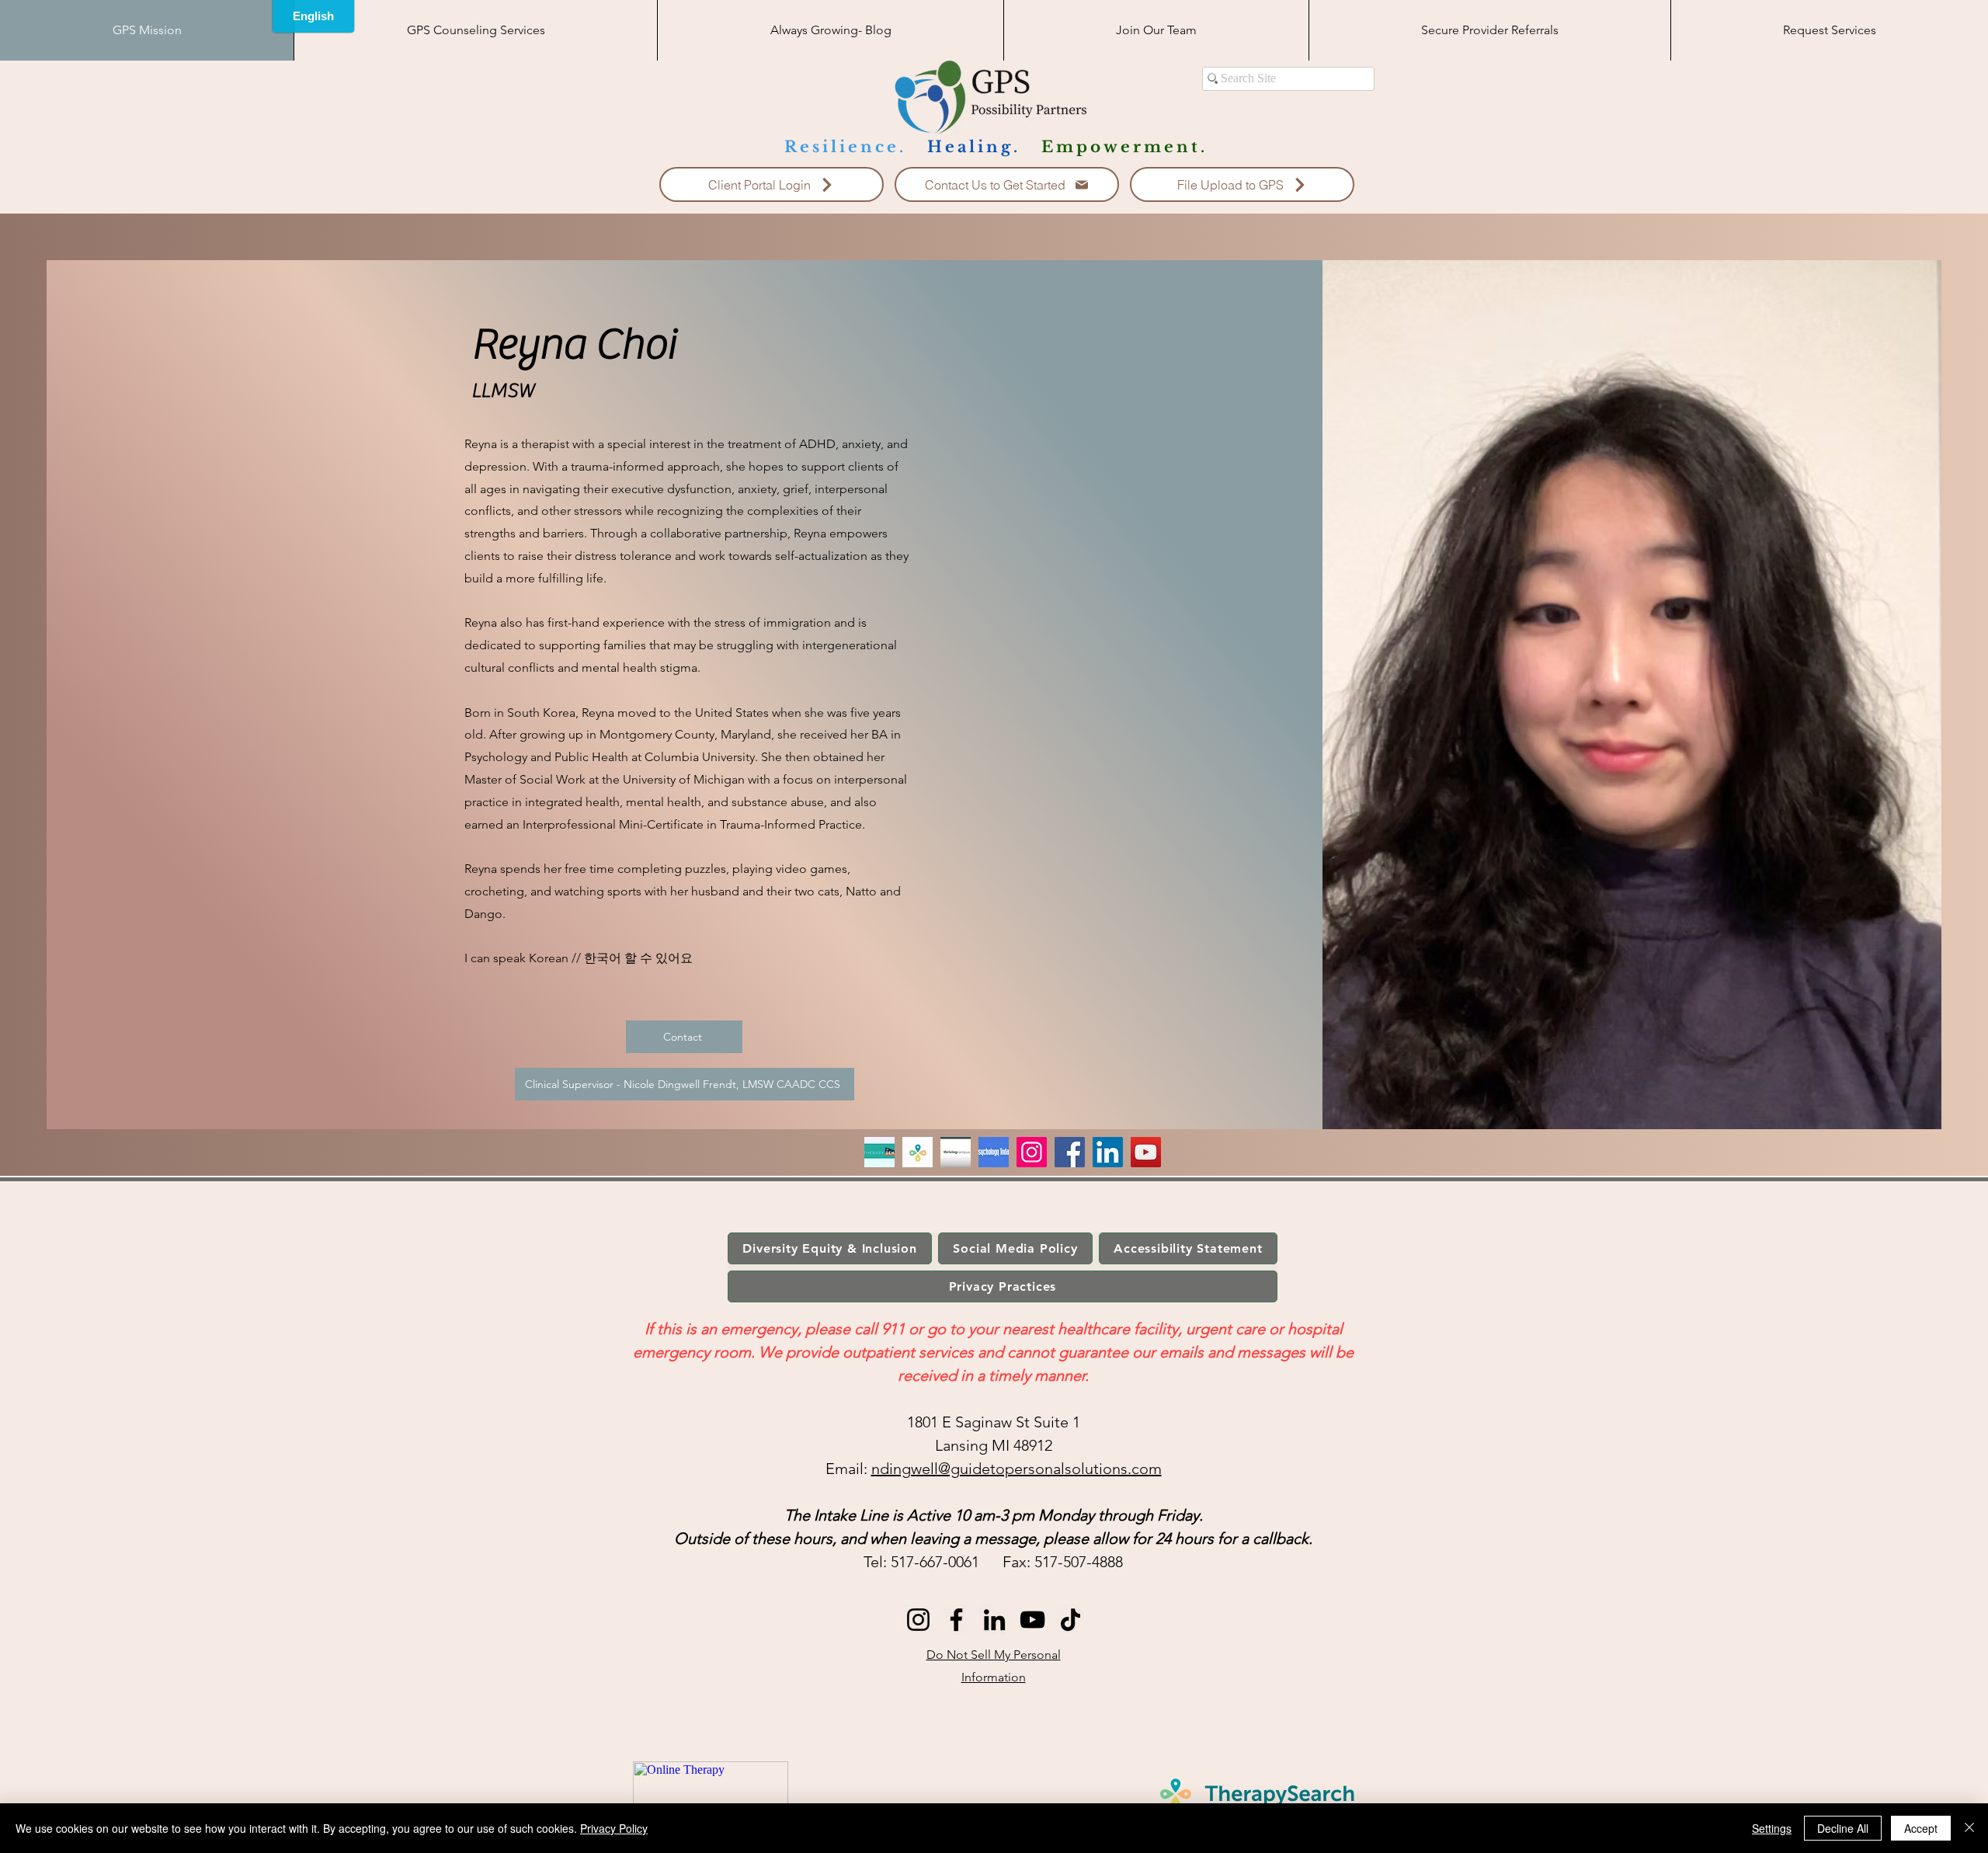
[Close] (1969, 1828)
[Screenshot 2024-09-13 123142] (918, 1152)
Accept (1921, 1828)
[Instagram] (1032, 1152)
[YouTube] (1146, 1152)
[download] (956, 1152)
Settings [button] (1772, 1828)
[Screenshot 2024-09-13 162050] (879, 1152)
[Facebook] (1070, 1152)
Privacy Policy (614, 1828)
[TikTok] (1070, 1620)
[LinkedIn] (1108, 1152)
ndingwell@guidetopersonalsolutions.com (1017, 1469)
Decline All (1843, 1828)
